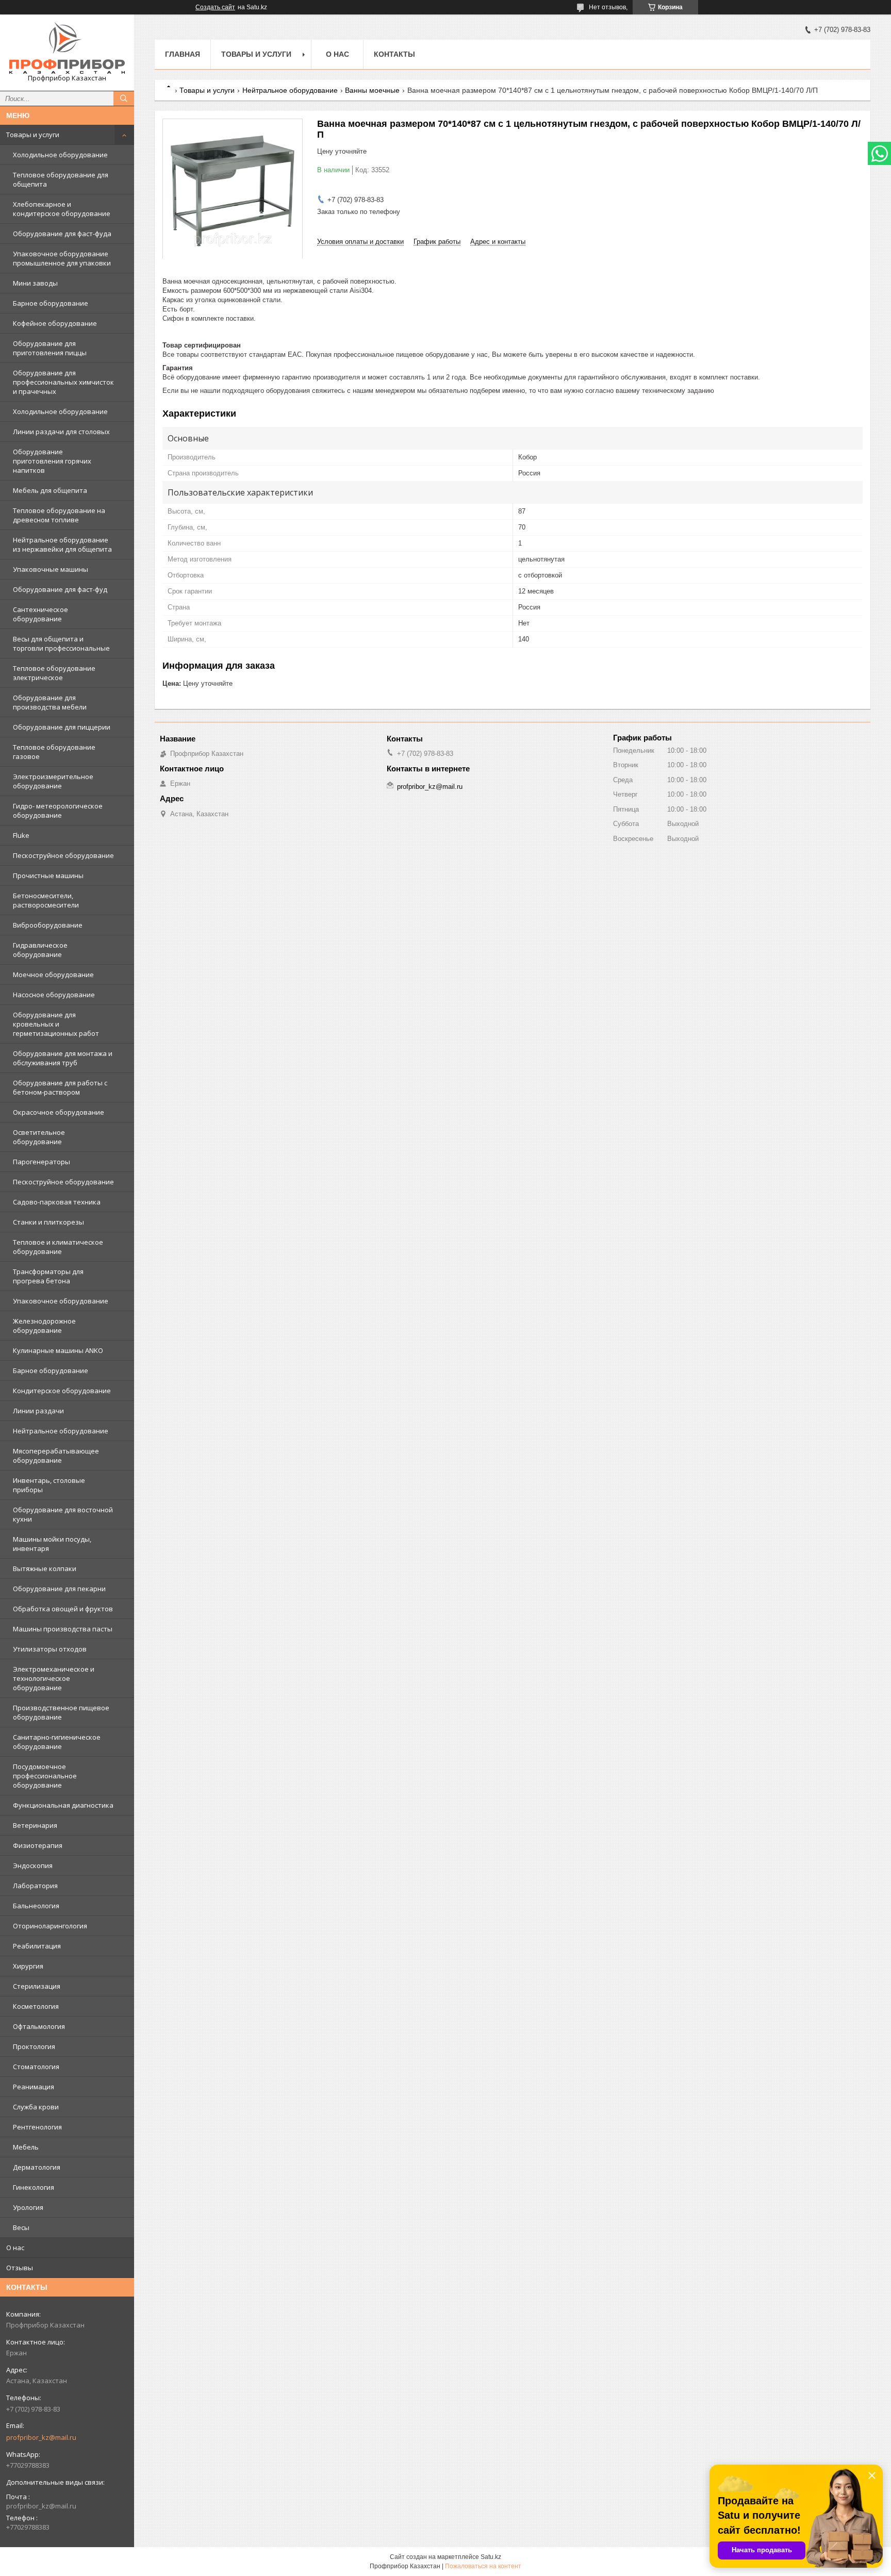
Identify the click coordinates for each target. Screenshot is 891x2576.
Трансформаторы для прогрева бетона (48, 1276)
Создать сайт (215, 7)
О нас (15, 2248)
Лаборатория (35, 1886)
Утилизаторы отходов (50, 1649)
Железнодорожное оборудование (44, 1326)
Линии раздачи (38, 1411)
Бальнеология (36, 1906)
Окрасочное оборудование (59, 1112)
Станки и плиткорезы (48, 1222)
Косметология (36, 2006)
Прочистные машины (48, 876)
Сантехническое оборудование (40, 614)
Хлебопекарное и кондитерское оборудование (62, 209)
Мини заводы (35, 283)
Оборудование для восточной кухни (63, 1514)
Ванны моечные (372, 90)
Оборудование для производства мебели (50, 702)
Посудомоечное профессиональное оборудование (45, 1776)
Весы (21, 2227)
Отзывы (20, 2268)
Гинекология (34, 2187)
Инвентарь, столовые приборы (49, 1485)
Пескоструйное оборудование (63, 855)
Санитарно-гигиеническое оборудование (57, 1742)
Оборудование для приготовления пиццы (50, 348)
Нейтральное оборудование (61, 1431)
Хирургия (28, 1966)
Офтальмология (39, 2026)
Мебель (26, 2147)
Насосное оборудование (54, 995)
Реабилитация (37, 1946)
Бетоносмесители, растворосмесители (46, 900)
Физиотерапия (38, 1845)
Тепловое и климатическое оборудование (58, 1247)
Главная (183, 54)
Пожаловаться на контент (483, 2566)
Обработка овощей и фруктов (63, 1609)
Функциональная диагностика (63, 1805)
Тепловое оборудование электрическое (54, 673)
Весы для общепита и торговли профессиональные (61, 643)
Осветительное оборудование (39, 1137)
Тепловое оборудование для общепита (61, 179)
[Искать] (124, 98)
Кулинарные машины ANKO (58, 1350)
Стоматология (36, 2067)
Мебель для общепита (50, 490)
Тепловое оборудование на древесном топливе (59, 515)
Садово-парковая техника (57, 1202)
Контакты (394, 54)
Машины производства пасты (63, 1629)
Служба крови (36, 2107)
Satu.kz (491, 2557)
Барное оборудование (51, 303)
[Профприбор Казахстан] (67, 48)
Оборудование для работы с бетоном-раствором (60, 1087)
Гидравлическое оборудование (40, 950)
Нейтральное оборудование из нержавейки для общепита (62, 544)
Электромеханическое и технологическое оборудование (54, 1678)
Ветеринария (35, 1825)
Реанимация (34, 2087)
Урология (28, 2207)
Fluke (21, 835)
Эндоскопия (33, 1865)
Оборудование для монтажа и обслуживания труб (63, 1058)
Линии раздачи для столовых (61, 432)
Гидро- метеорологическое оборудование (58, 811)
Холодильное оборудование (60, 155)
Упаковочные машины (51, 569)
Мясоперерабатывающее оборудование (56, 1456)
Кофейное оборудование (55, 323)
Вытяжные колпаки (45, 1568)
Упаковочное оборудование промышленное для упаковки (62, 258)
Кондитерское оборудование (62, 1391)
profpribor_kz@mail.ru (41, 2437)
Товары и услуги (33, 135)
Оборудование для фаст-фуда (62, 234)
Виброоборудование (48, 925)
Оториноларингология (50, 1926)
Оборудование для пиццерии (62, 727)
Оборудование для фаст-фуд (60, 589)
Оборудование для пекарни (59, 1589)
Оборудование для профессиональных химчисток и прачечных (63, 382)
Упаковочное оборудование (61, 1301)
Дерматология (37, 2167)
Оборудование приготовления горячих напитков (52, 461)
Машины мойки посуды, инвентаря (52, 1544)
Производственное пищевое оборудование (61, 1712)
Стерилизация (37, 1986)
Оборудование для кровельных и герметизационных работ (56, 1024)
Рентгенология (37, 2127)
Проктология (34, 2046)
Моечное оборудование (53, 975)
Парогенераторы (42, 1162)
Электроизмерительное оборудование (53, 781)
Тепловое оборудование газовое (54, 752)
